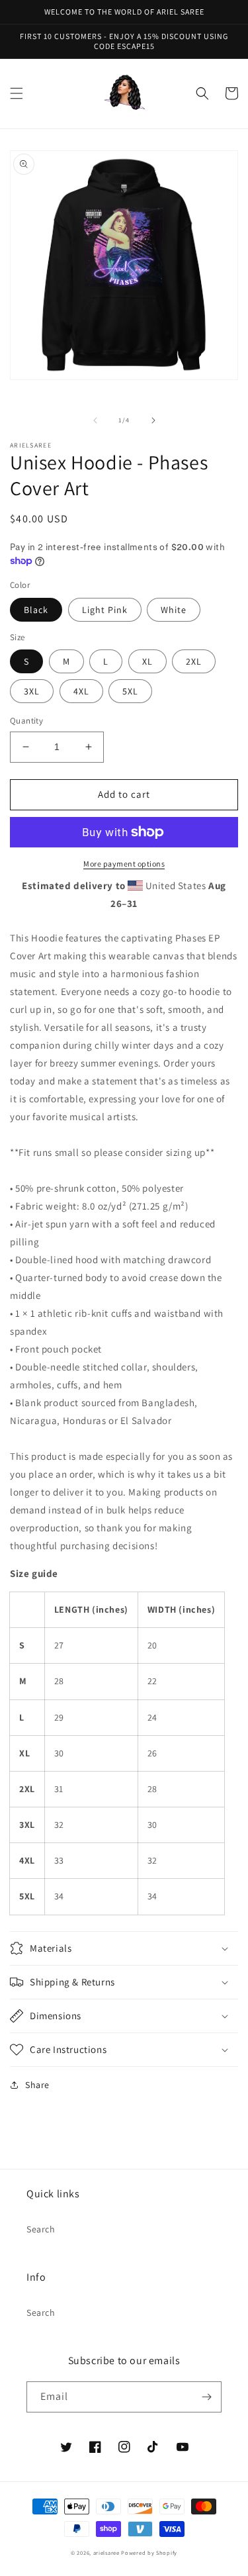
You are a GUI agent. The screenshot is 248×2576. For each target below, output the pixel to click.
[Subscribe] (206, 2397)
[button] (17, 93)
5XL (130, 691)
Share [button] (37, 2085)
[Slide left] (95, 420)
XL (147, 661)
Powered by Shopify (149, 2552)
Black (36, 610)
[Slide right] (153, 420)
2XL (194, 661)
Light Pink (105, 610)
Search (41, 2229)
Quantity (26, 721)
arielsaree (106, 2552)
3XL (32, 691)
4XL (81, 691)
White (174, 610)
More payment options (124, 864)
